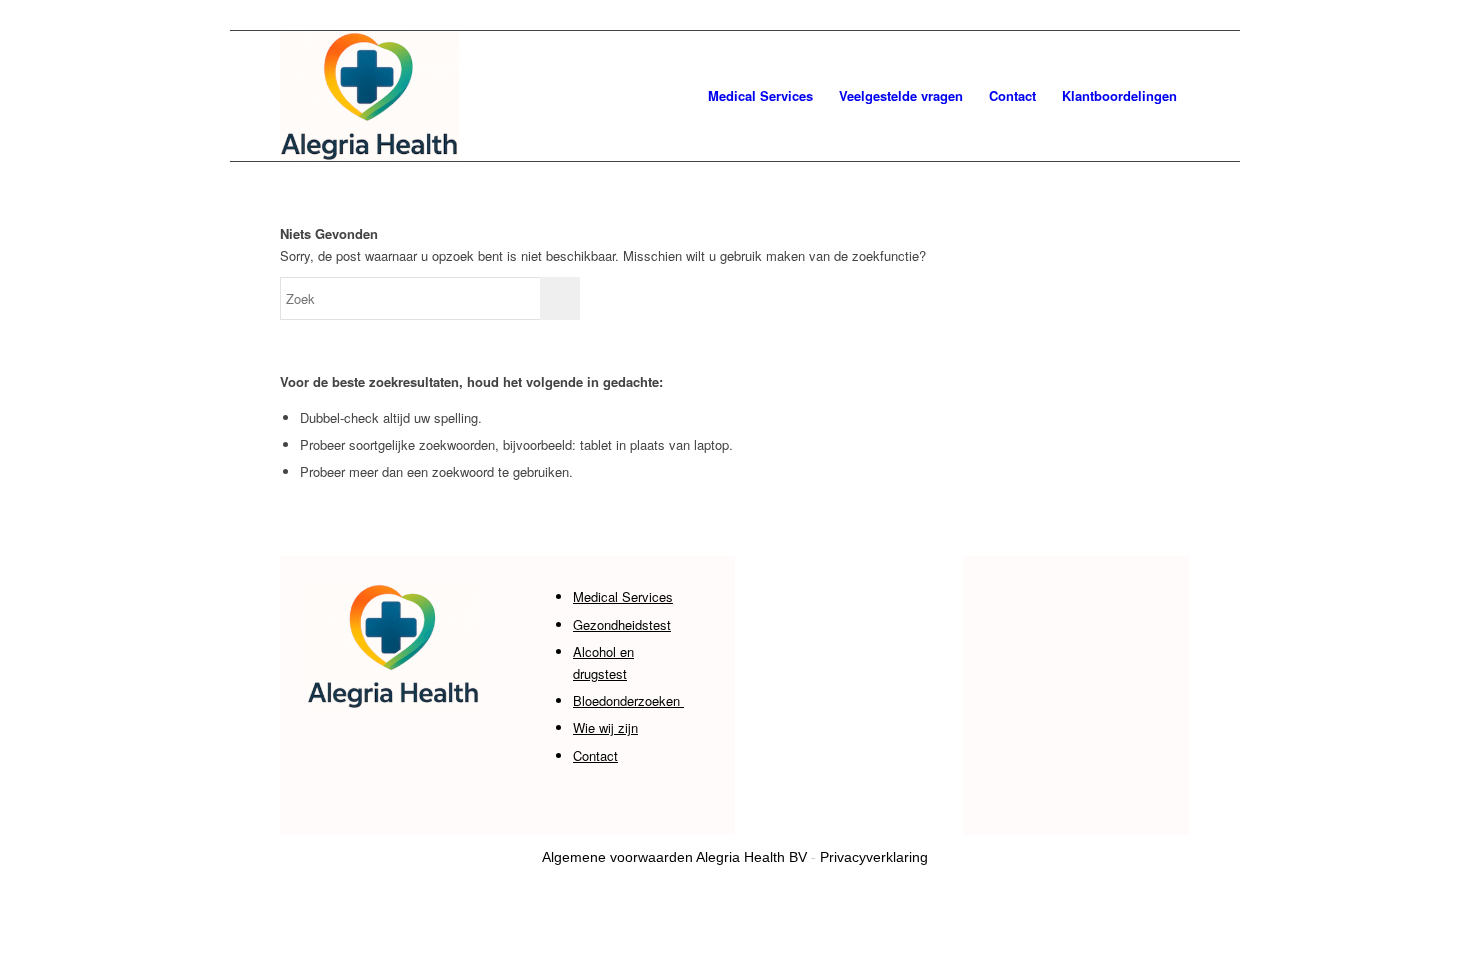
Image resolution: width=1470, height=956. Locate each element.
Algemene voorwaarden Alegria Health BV (674, 857)
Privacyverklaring (874, 857)
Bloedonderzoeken (628, 700)
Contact (595, 755)
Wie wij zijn (605, 727)
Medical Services (623, 596)
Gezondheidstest (622, 624)
